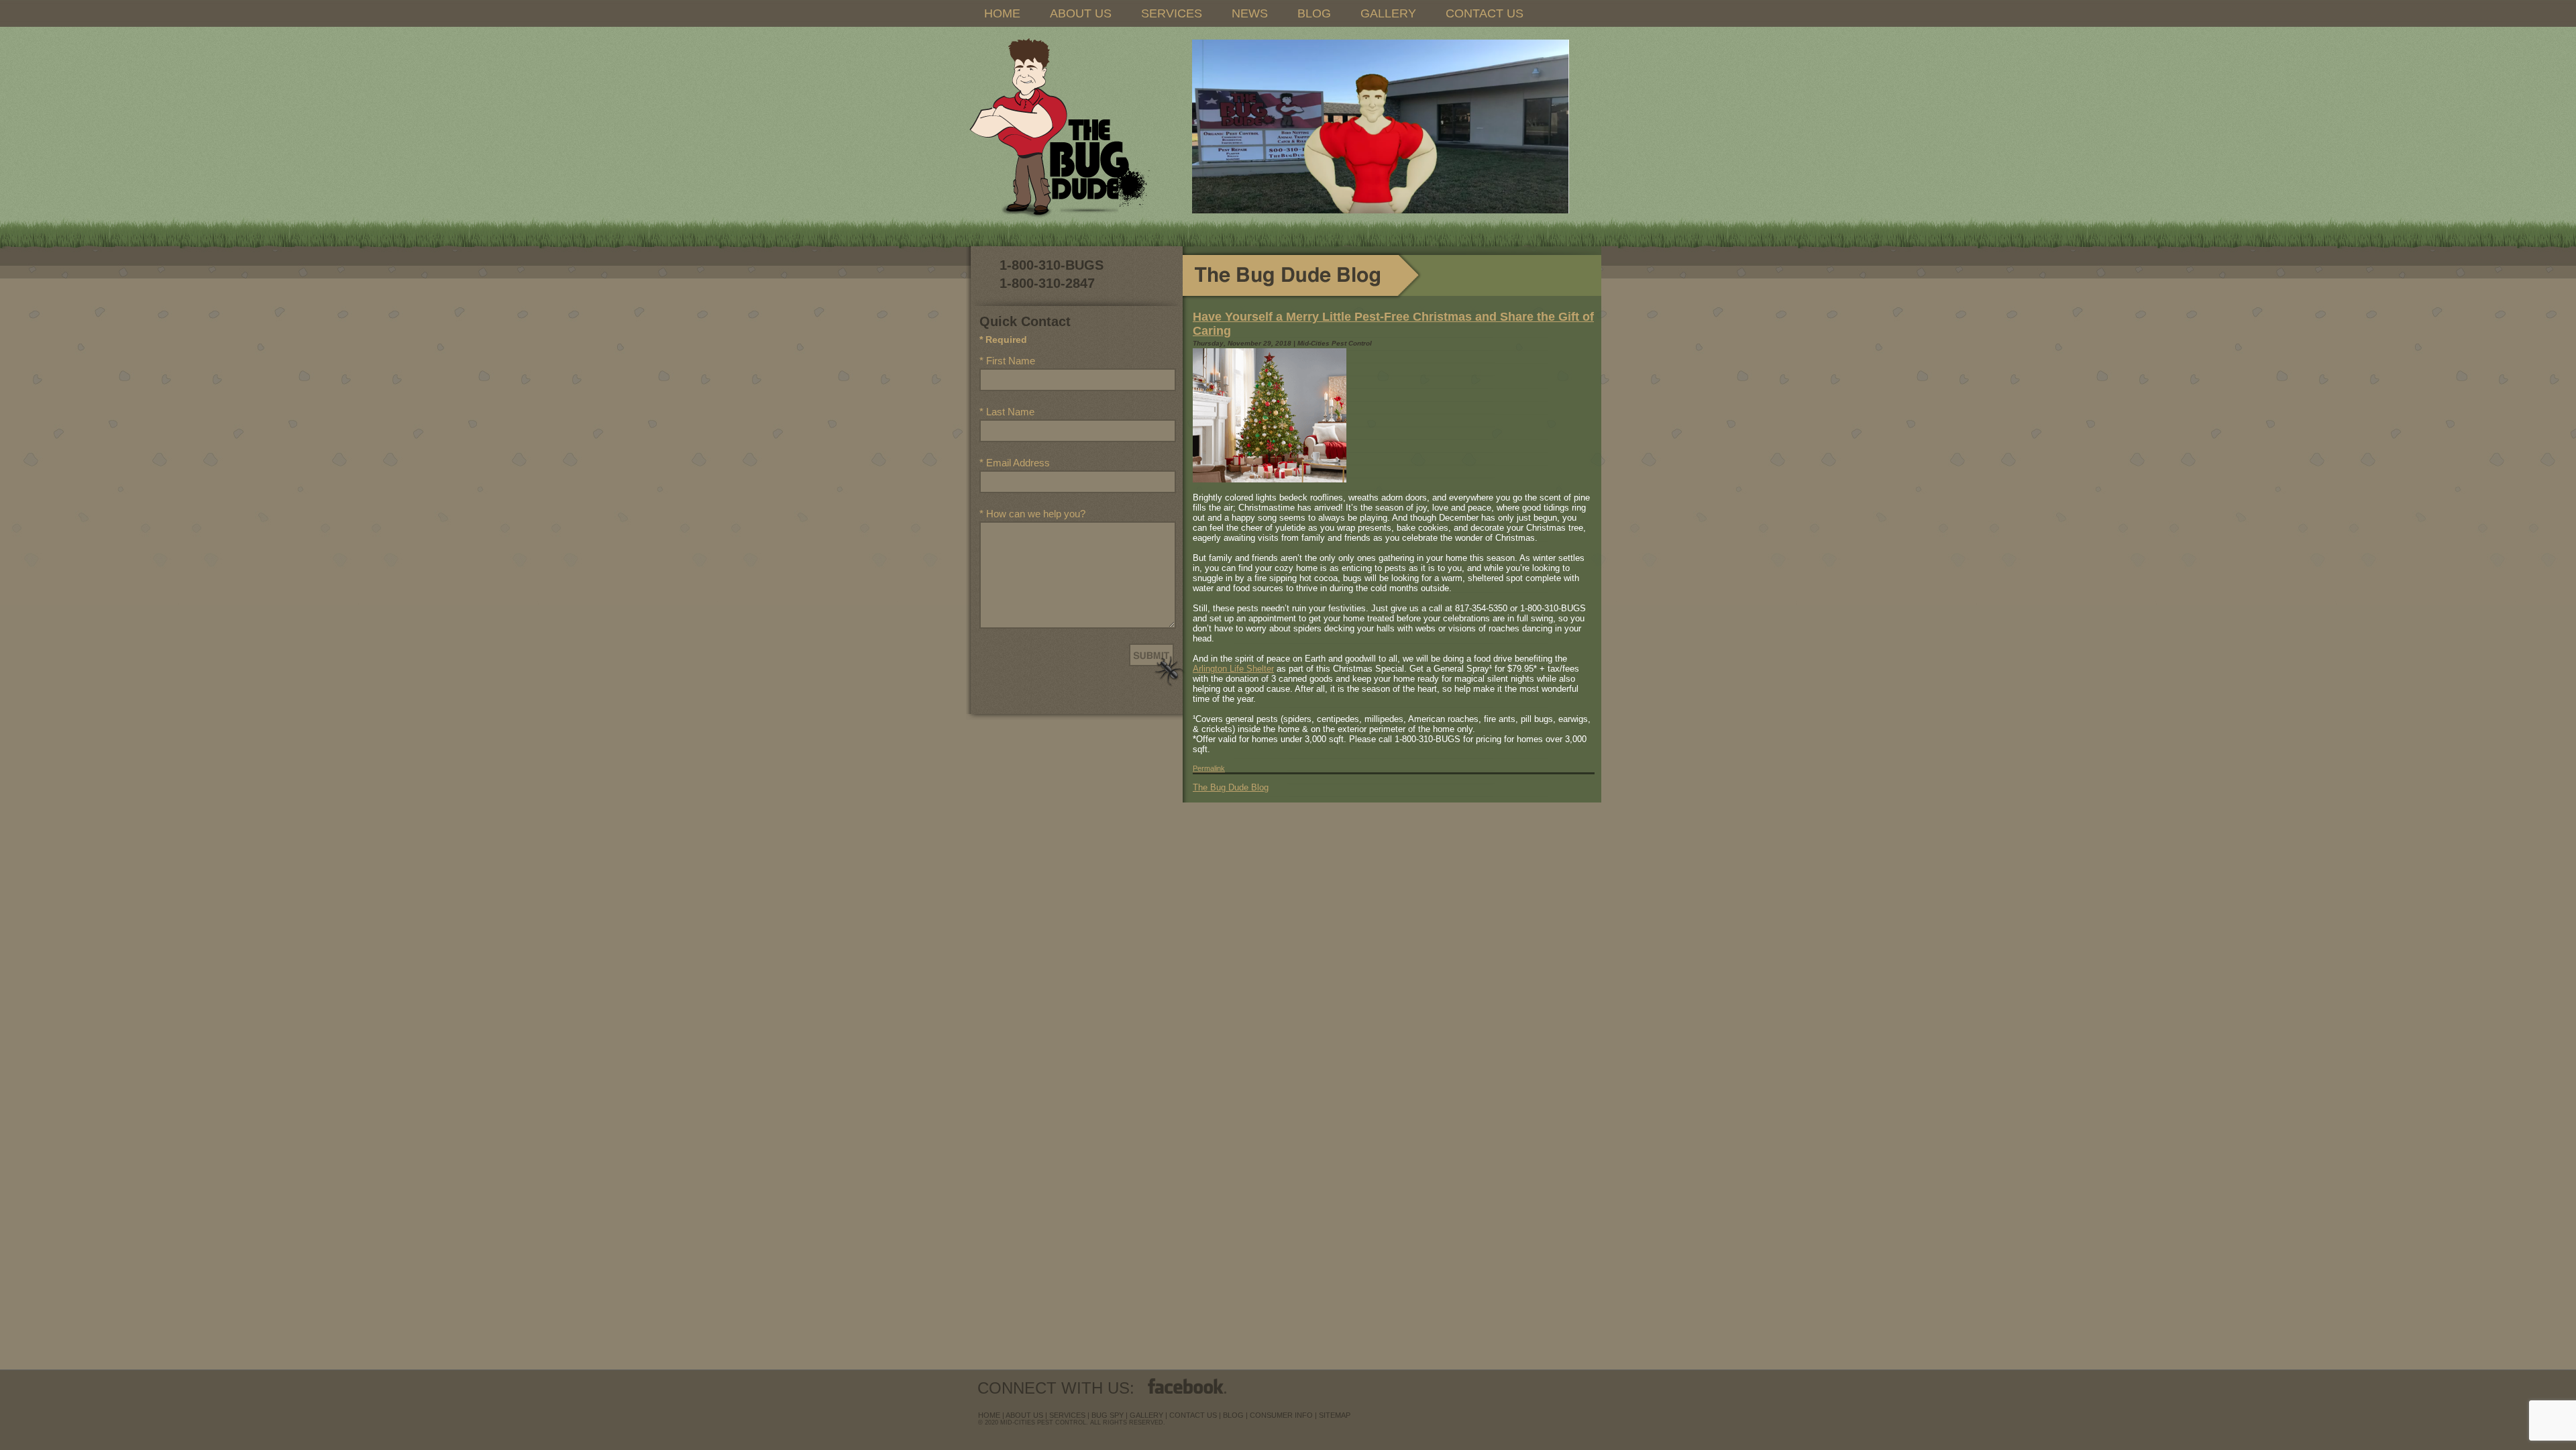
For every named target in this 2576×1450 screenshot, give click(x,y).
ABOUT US (1081, 13)
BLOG (1314, 13)
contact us (1193, 1415)
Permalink (1209, 768)
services (1067, 1415)
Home (989, 1415)
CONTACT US (1485, 13)
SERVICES (1172, 13)
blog (1233, 1415)
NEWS (1250, 13)
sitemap (1335, 1415)
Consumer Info (1281, 1415)
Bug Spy (1108, 1415)
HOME (1002, 13)
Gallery (1146, 1415)
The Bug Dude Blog (1231, 787)
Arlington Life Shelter (1233, 669)
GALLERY (1388, 13)
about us (1024, 1415)
